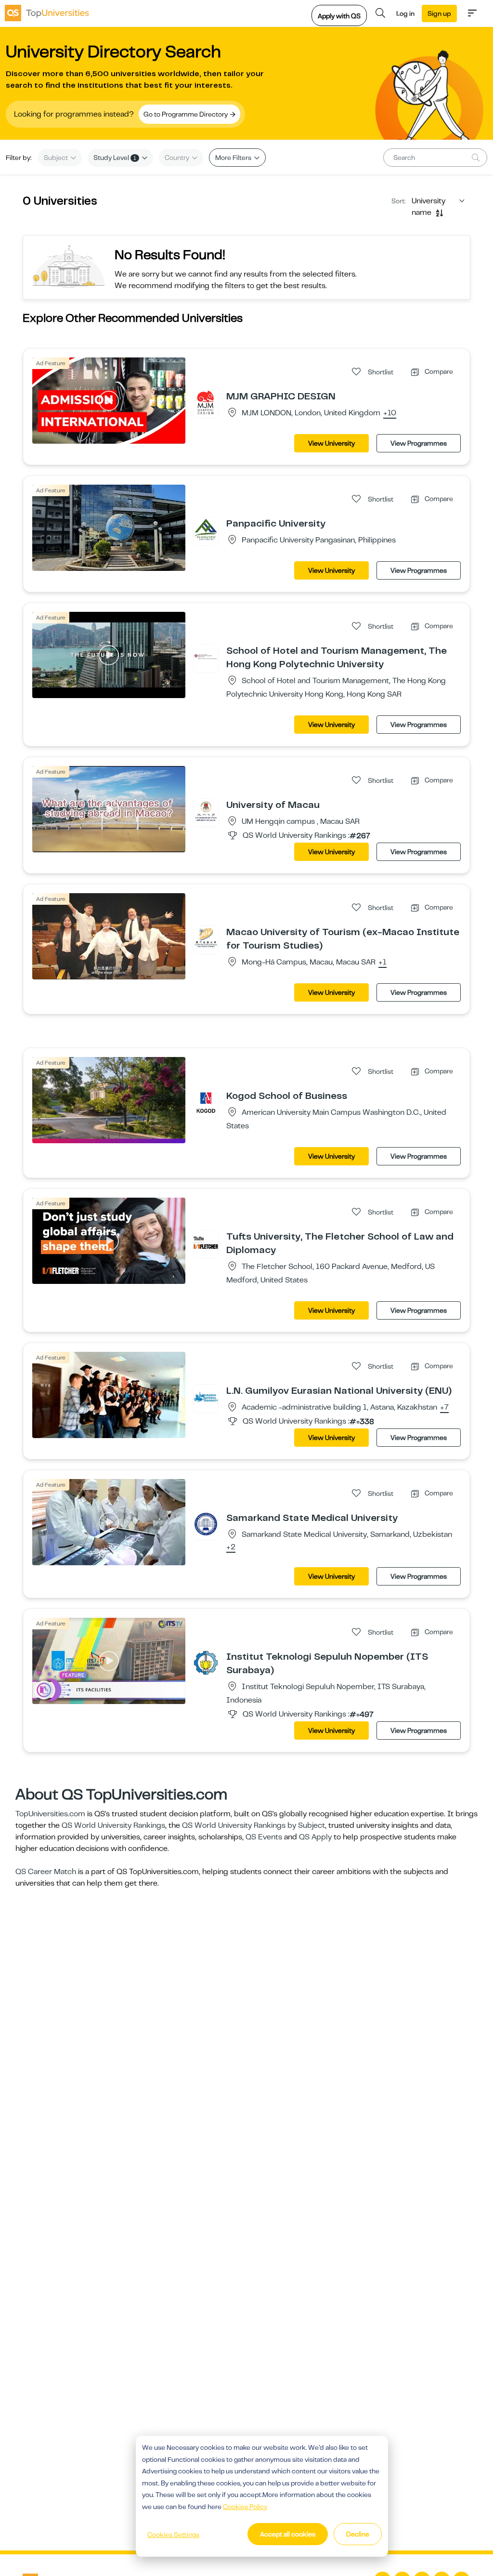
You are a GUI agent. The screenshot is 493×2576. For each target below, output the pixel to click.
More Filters (234, 158)
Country (178, 158)
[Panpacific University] (206, 529)
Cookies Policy (245, 2507)
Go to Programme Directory (186, 114)
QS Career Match (46, 1872)
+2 (231, 1547)
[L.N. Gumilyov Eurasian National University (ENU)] (206, 1397)
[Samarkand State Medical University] (206, 1524)
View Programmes (419, 443)
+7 (444, 1408)
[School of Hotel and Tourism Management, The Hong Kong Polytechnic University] (206, 657)
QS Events (264, 1837)
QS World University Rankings (113, 1825)
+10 (390, 413)
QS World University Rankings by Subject (253, 1825)
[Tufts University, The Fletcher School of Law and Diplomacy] (206, 1242)
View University (331, 443)
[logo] (47, 13)
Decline (358, 2534)
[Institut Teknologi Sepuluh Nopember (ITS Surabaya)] (206, 1663)
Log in (405, 13)
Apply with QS (339, 16)
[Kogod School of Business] (206, 1102)
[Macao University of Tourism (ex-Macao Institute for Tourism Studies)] (206, 938)
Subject (57, 158)
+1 (383, 963)
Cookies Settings (173, 2535)
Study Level (115, 158)
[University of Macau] (206, 811)
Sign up (439, 13)
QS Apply (315, 1837)
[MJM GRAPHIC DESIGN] (206, 402)
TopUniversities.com (50, 1814)
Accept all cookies (288, 2534)
